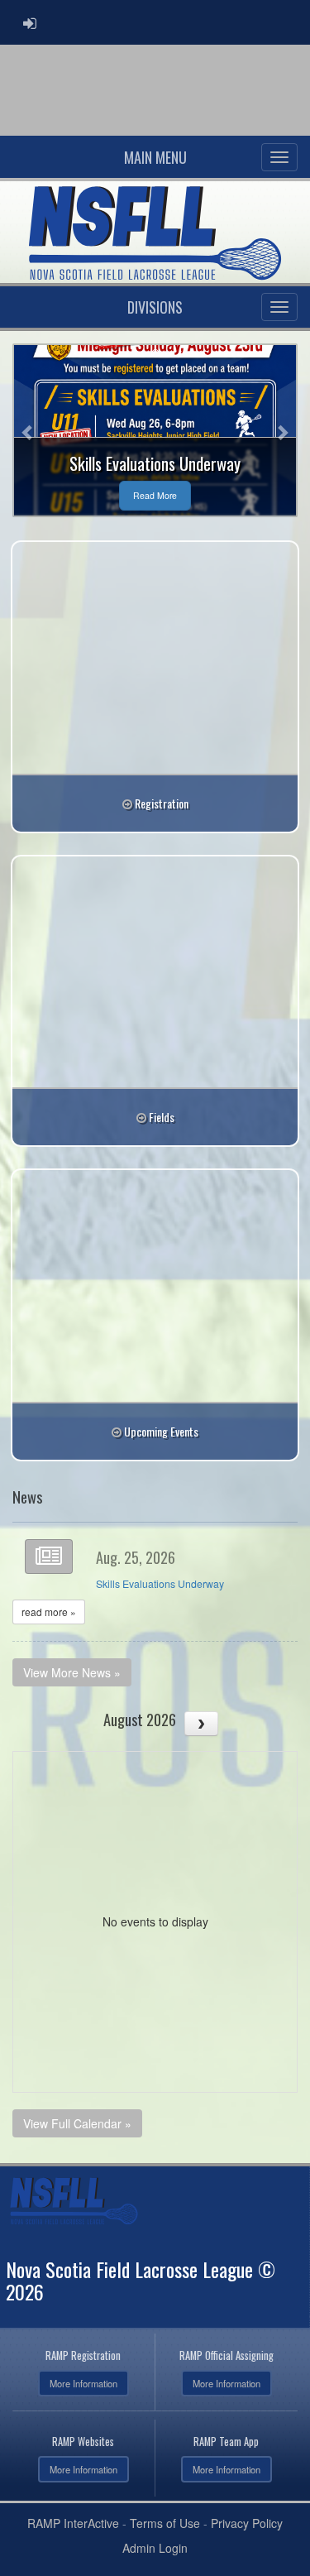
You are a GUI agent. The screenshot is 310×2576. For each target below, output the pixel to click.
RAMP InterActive (73, 2523)
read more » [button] (49, 1612)
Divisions (155, 307)
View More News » (72, 1672)
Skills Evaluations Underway (160, 1584)
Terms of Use (165, 2523)
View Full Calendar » (77, 2123)
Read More (155, 495)
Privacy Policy (247, 2523)
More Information (83, 2383)
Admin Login (155, 2548)
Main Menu (155, 157)
